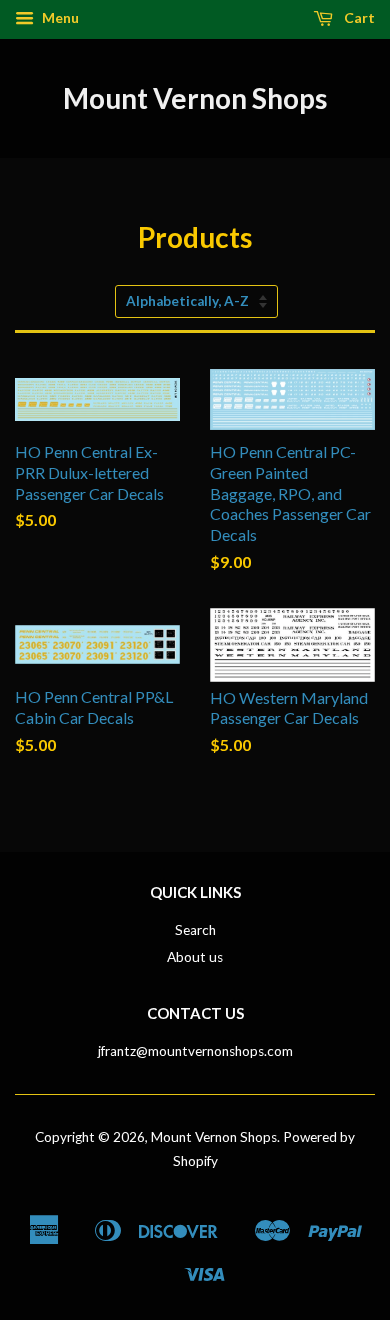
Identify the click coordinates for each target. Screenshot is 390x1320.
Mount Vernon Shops (195, 98)
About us (195, 957)
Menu (59, 17)
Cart (358, 17)
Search (195, 930)
